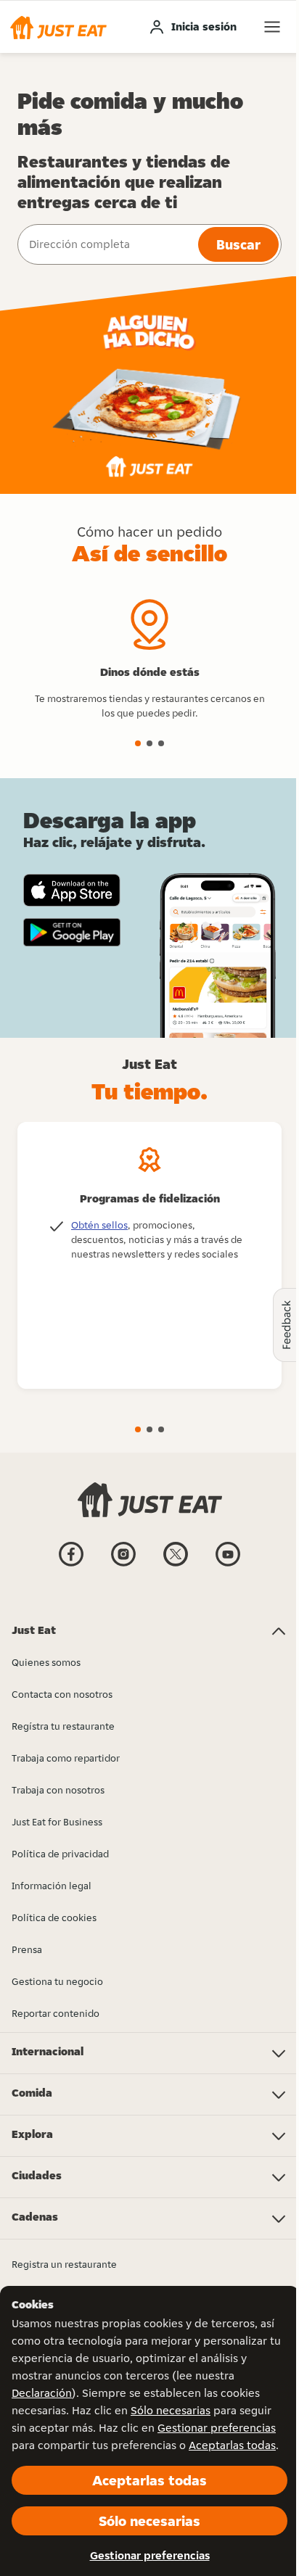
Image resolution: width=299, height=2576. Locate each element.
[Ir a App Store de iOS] (72, 890)
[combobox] (106, 244)
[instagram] (123, 1565)
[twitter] (176, 1565)
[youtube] (228, 1565)
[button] (58, 27)
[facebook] (71, 1565)
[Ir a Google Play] (72, 933)
